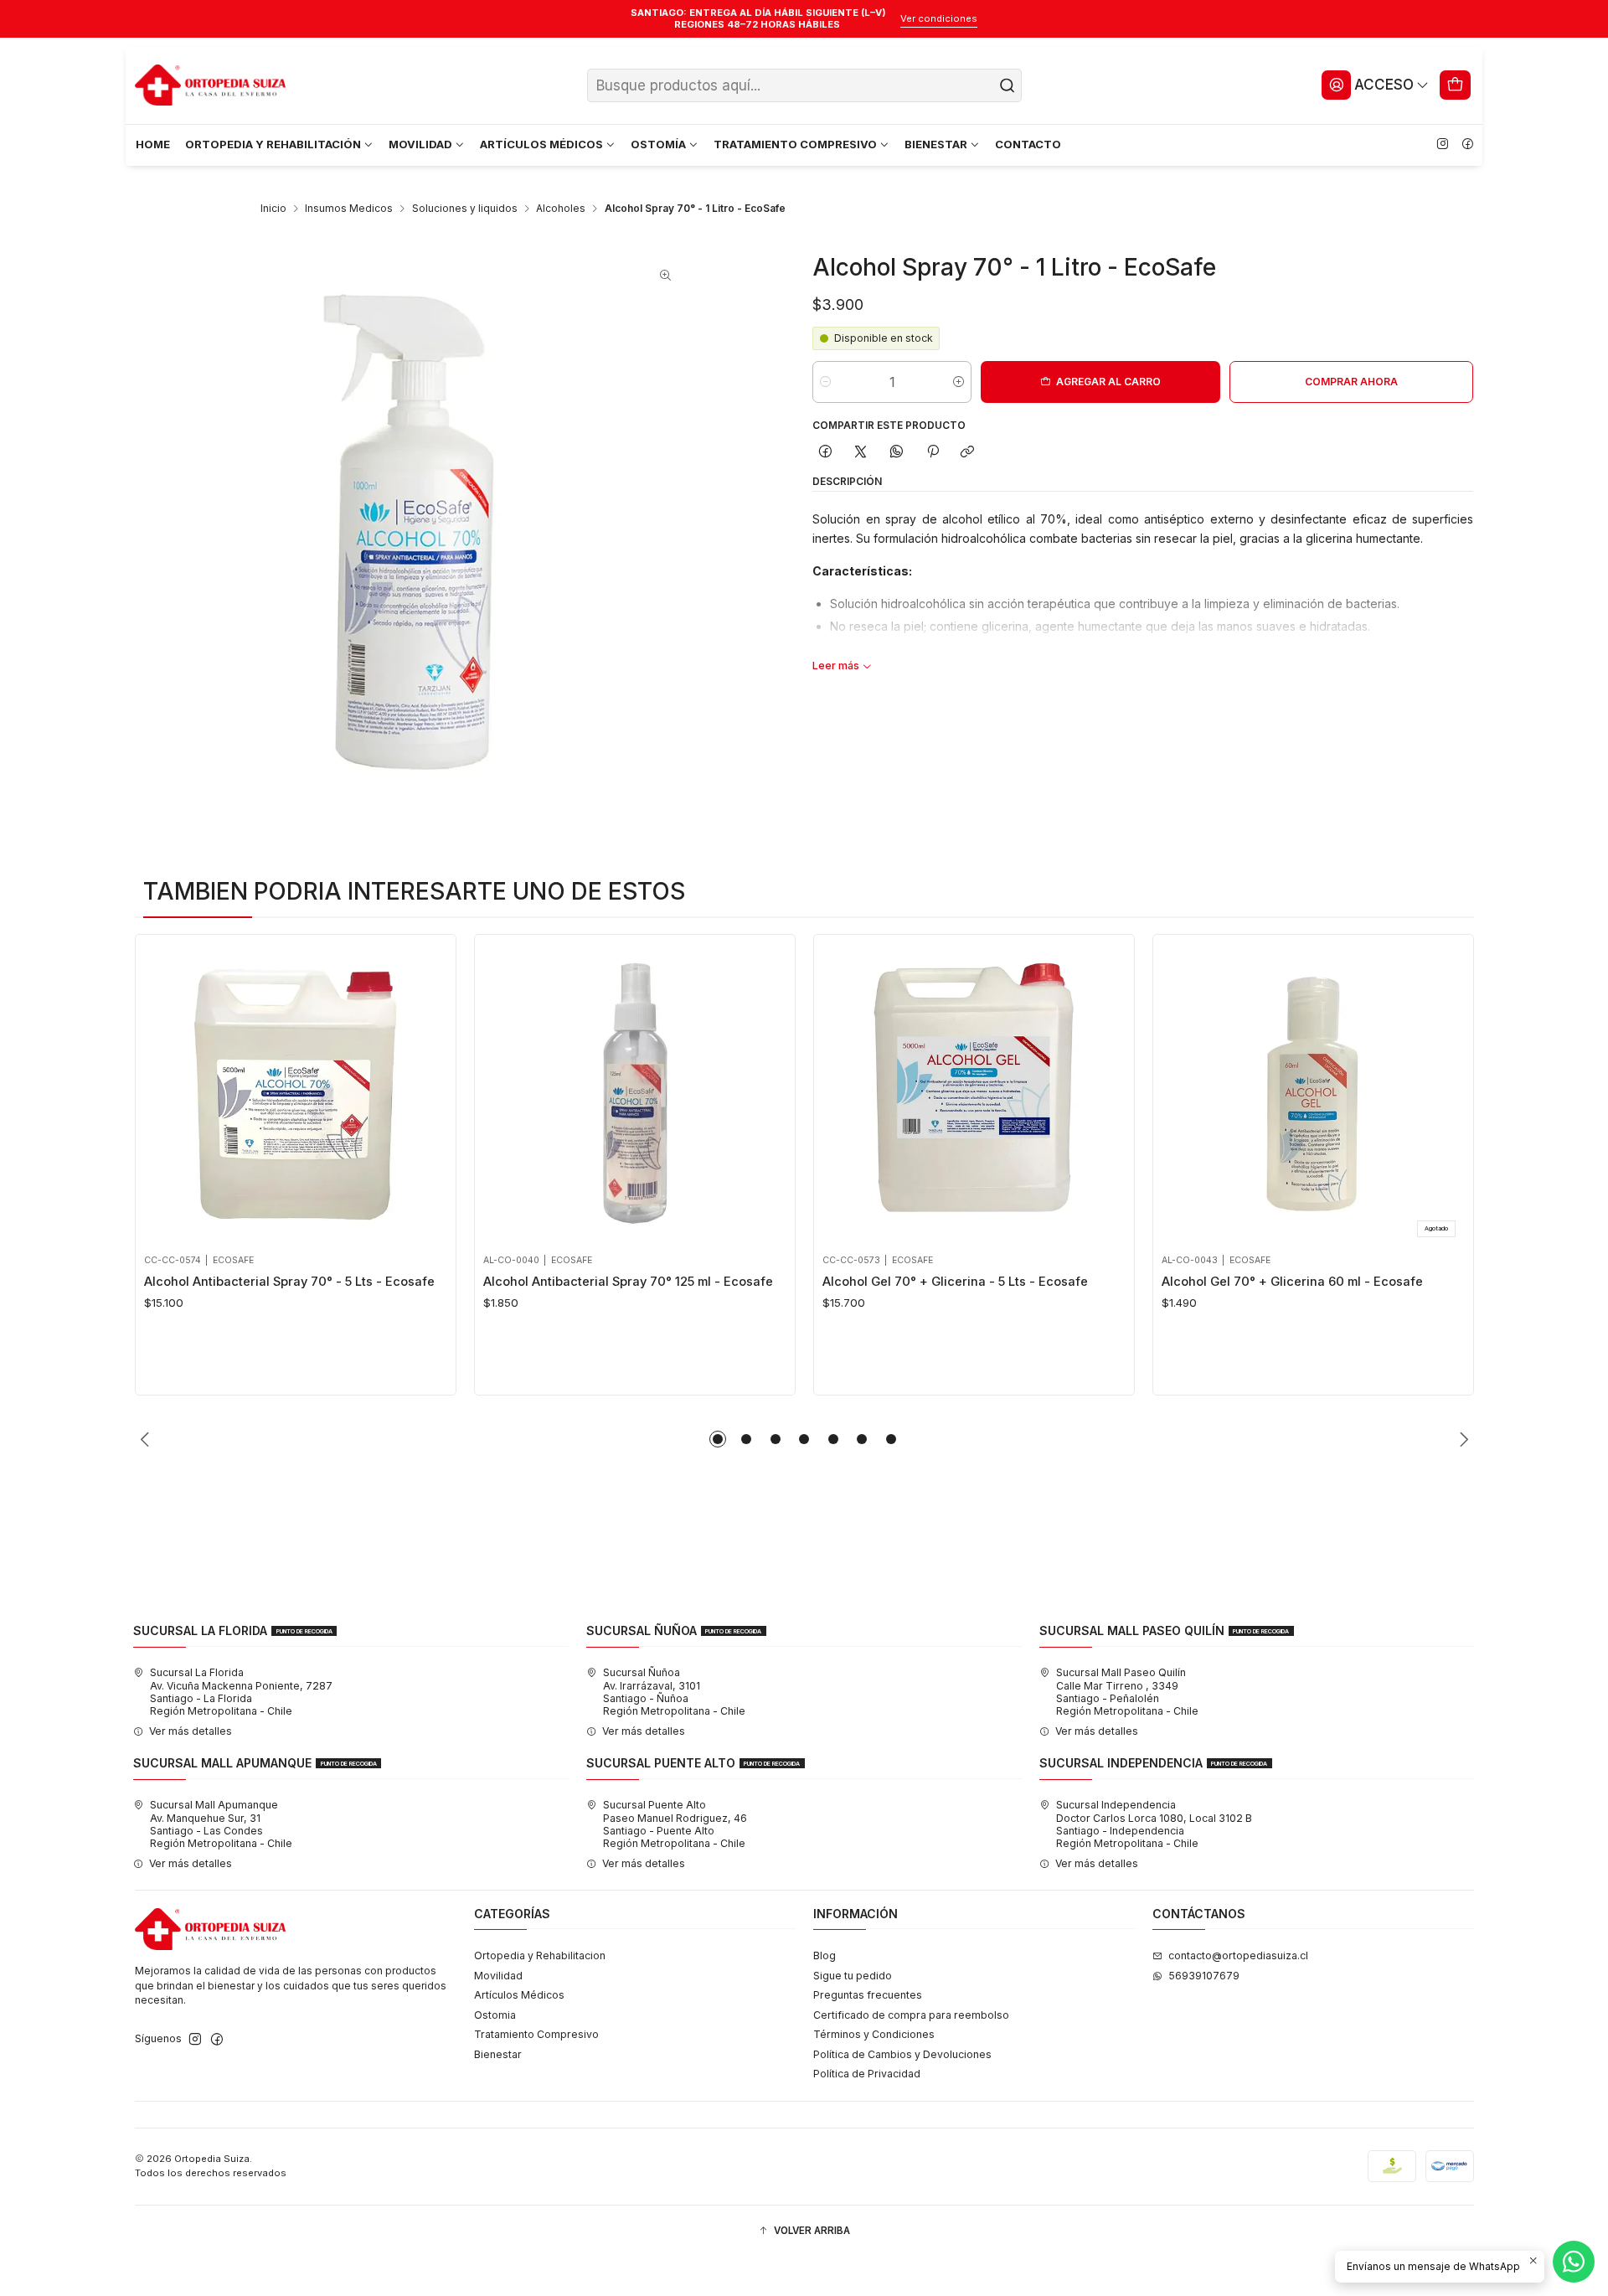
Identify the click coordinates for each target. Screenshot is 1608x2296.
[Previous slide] (147, 1439)
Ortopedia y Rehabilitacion (540, 1955)
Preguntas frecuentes (868, 1995)
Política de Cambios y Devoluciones (902, 2054)
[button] (718, 1439)
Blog (825, 1955)
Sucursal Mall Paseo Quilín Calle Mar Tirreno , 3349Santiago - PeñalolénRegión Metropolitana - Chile (1127, 1692)
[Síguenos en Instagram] (1442, 145)
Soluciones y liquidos (465, 209)
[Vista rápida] (162, 1090)
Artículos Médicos (519, 1995)
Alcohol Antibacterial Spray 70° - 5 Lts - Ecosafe (289, 1282)
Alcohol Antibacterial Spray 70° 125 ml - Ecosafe (628, 1282)
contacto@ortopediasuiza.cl (1238, 1955)
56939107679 (1204, 1976)
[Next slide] (1461, 1439)
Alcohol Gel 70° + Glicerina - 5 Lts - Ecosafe (955, 1282)
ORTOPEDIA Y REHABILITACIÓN (273, 144)
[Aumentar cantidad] (959, 382)
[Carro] (1456, 85)
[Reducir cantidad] (825, 382)
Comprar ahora (1351, 382)
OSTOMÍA (658, 144)
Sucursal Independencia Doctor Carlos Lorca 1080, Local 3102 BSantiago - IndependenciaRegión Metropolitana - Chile (1154, 1824)
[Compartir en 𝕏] (861, 452)
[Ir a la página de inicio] (210, 85)
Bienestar (498, 2054)
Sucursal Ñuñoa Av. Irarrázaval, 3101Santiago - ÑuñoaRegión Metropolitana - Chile (674, 1692)
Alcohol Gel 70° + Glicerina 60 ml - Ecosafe (1292, 1282)
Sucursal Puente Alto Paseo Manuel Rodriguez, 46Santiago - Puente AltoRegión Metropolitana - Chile (675, 1824)
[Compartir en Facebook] (825, 452)
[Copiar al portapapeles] (968, 452)
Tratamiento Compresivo (536, 2034)
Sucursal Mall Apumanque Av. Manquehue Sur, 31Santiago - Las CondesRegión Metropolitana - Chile (221, 1824)
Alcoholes (561, 209)
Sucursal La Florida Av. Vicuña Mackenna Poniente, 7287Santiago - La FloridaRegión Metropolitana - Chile (241, 1692)
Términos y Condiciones (874, 2034)
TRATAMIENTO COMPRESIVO (795, 144)
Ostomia (495, 2015)
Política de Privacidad (867, 2074)
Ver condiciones (939, 18)
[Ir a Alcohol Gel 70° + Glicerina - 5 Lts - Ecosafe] (974, 1094)
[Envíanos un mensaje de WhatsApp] (1574, 2262)
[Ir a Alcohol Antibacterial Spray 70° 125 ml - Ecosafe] (634, 1094)
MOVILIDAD (420, 144)
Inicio (273, 209)
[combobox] (804, 85)
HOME (153, 144)
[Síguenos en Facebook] (1467, 145)
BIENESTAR (936, 144)
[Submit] (1008, 85)
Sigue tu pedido (853, 1976)
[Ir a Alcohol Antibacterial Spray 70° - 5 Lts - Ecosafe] (295, 1094)
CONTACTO (1028, 144)
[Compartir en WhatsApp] (897, 452)
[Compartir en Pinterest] (932, 452)
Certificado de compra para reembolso (911, 2015)
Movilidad (498, 1976)
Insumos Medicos (349, 209)
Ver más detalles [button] (191, 1731)
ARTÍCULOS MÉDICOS (541, 144)
